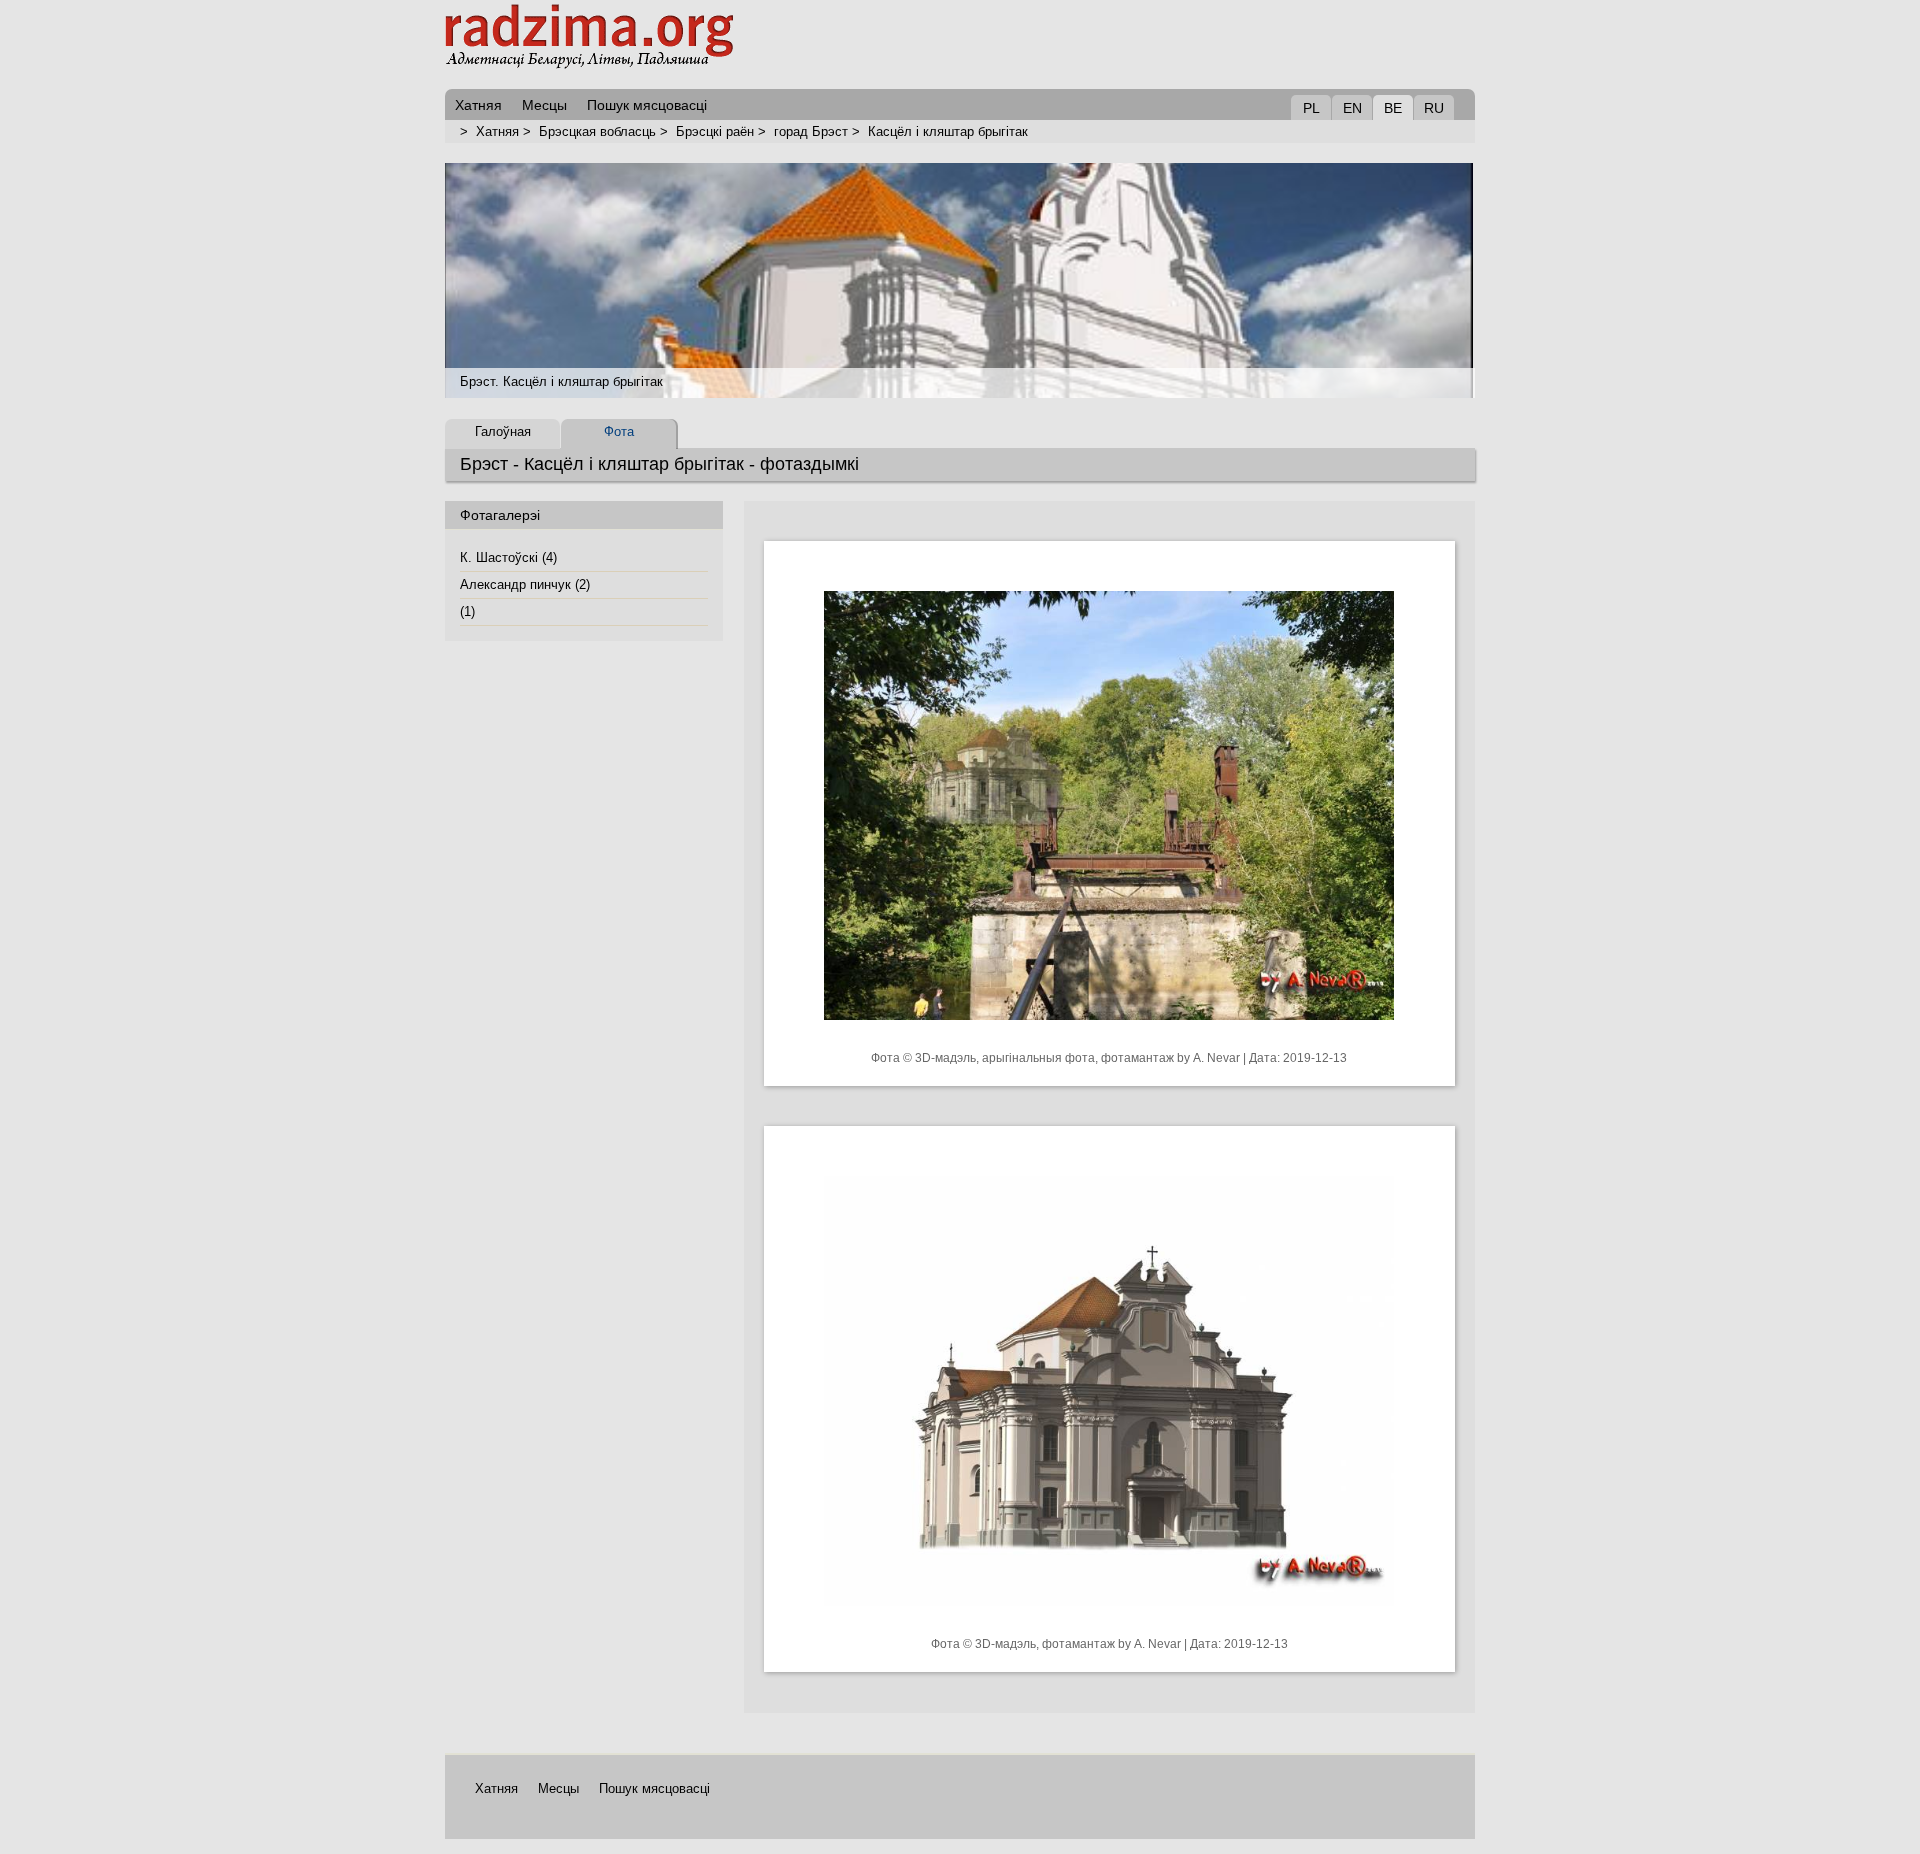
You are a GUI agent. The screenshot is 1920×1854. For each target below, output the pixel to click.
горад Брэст (811, 131)
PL (1311, 108)
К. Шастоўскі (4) (508, 557)
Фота (619, 431)
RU (1434, 108)
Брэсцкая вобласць (597, 131)
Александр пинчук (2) (525, 584)
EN (1352, 108)
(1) (467, 611)
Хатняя (497, 131)
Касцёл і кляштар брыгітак (948, 131)
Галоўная (503, 431)
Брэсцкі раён (715, 131)
